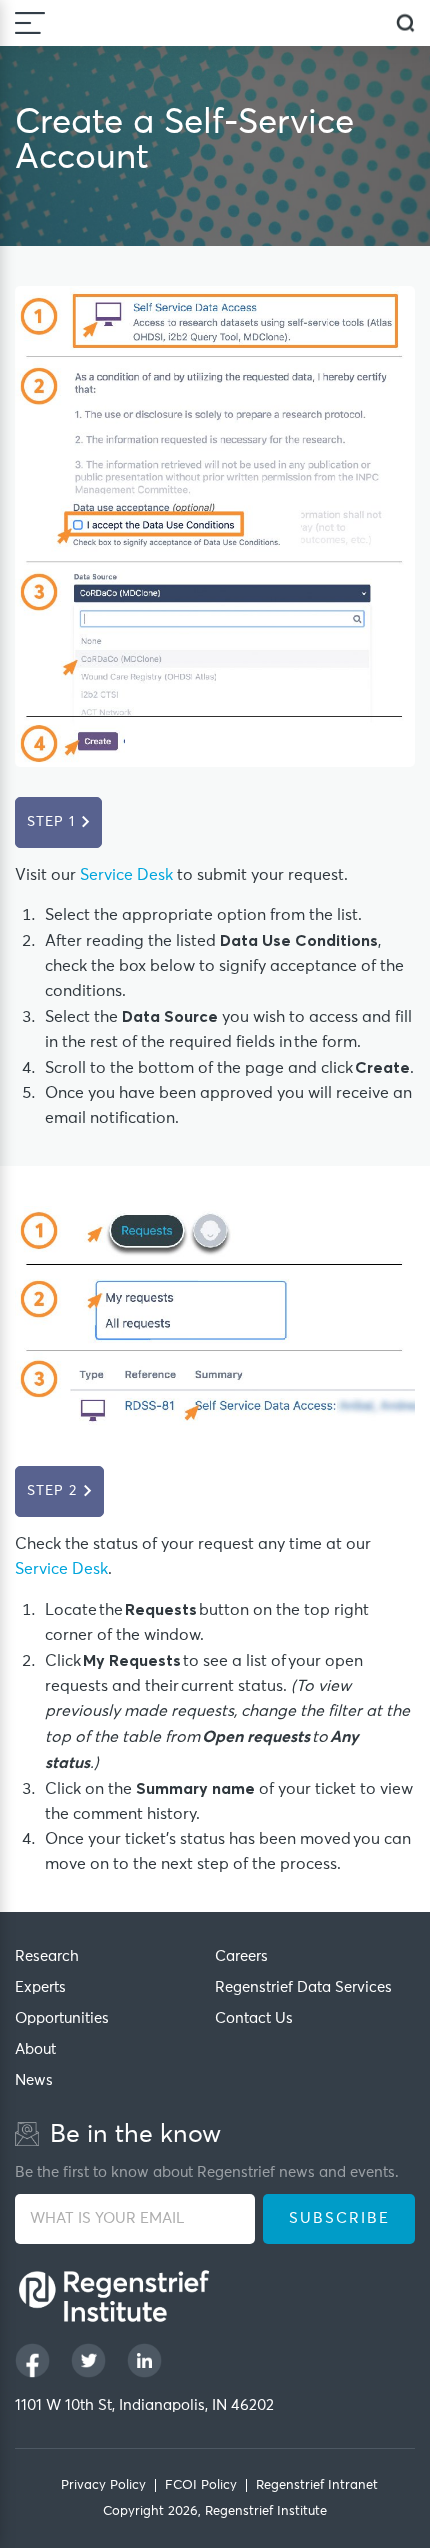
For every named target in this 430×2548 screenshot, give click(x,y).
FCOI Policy (201, 2485)
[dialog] (405, 23)
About (35, 2049)
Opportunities (62, 2018)
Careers (241, 1956)
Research (47, 1956)
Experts (40, 1987)
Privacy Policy (103, 2485)
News (34, 2080)
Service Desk (126, 875)
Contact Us (254, 2018)
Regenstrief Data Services (303, 1987)
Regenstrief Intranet (317, 2485)
